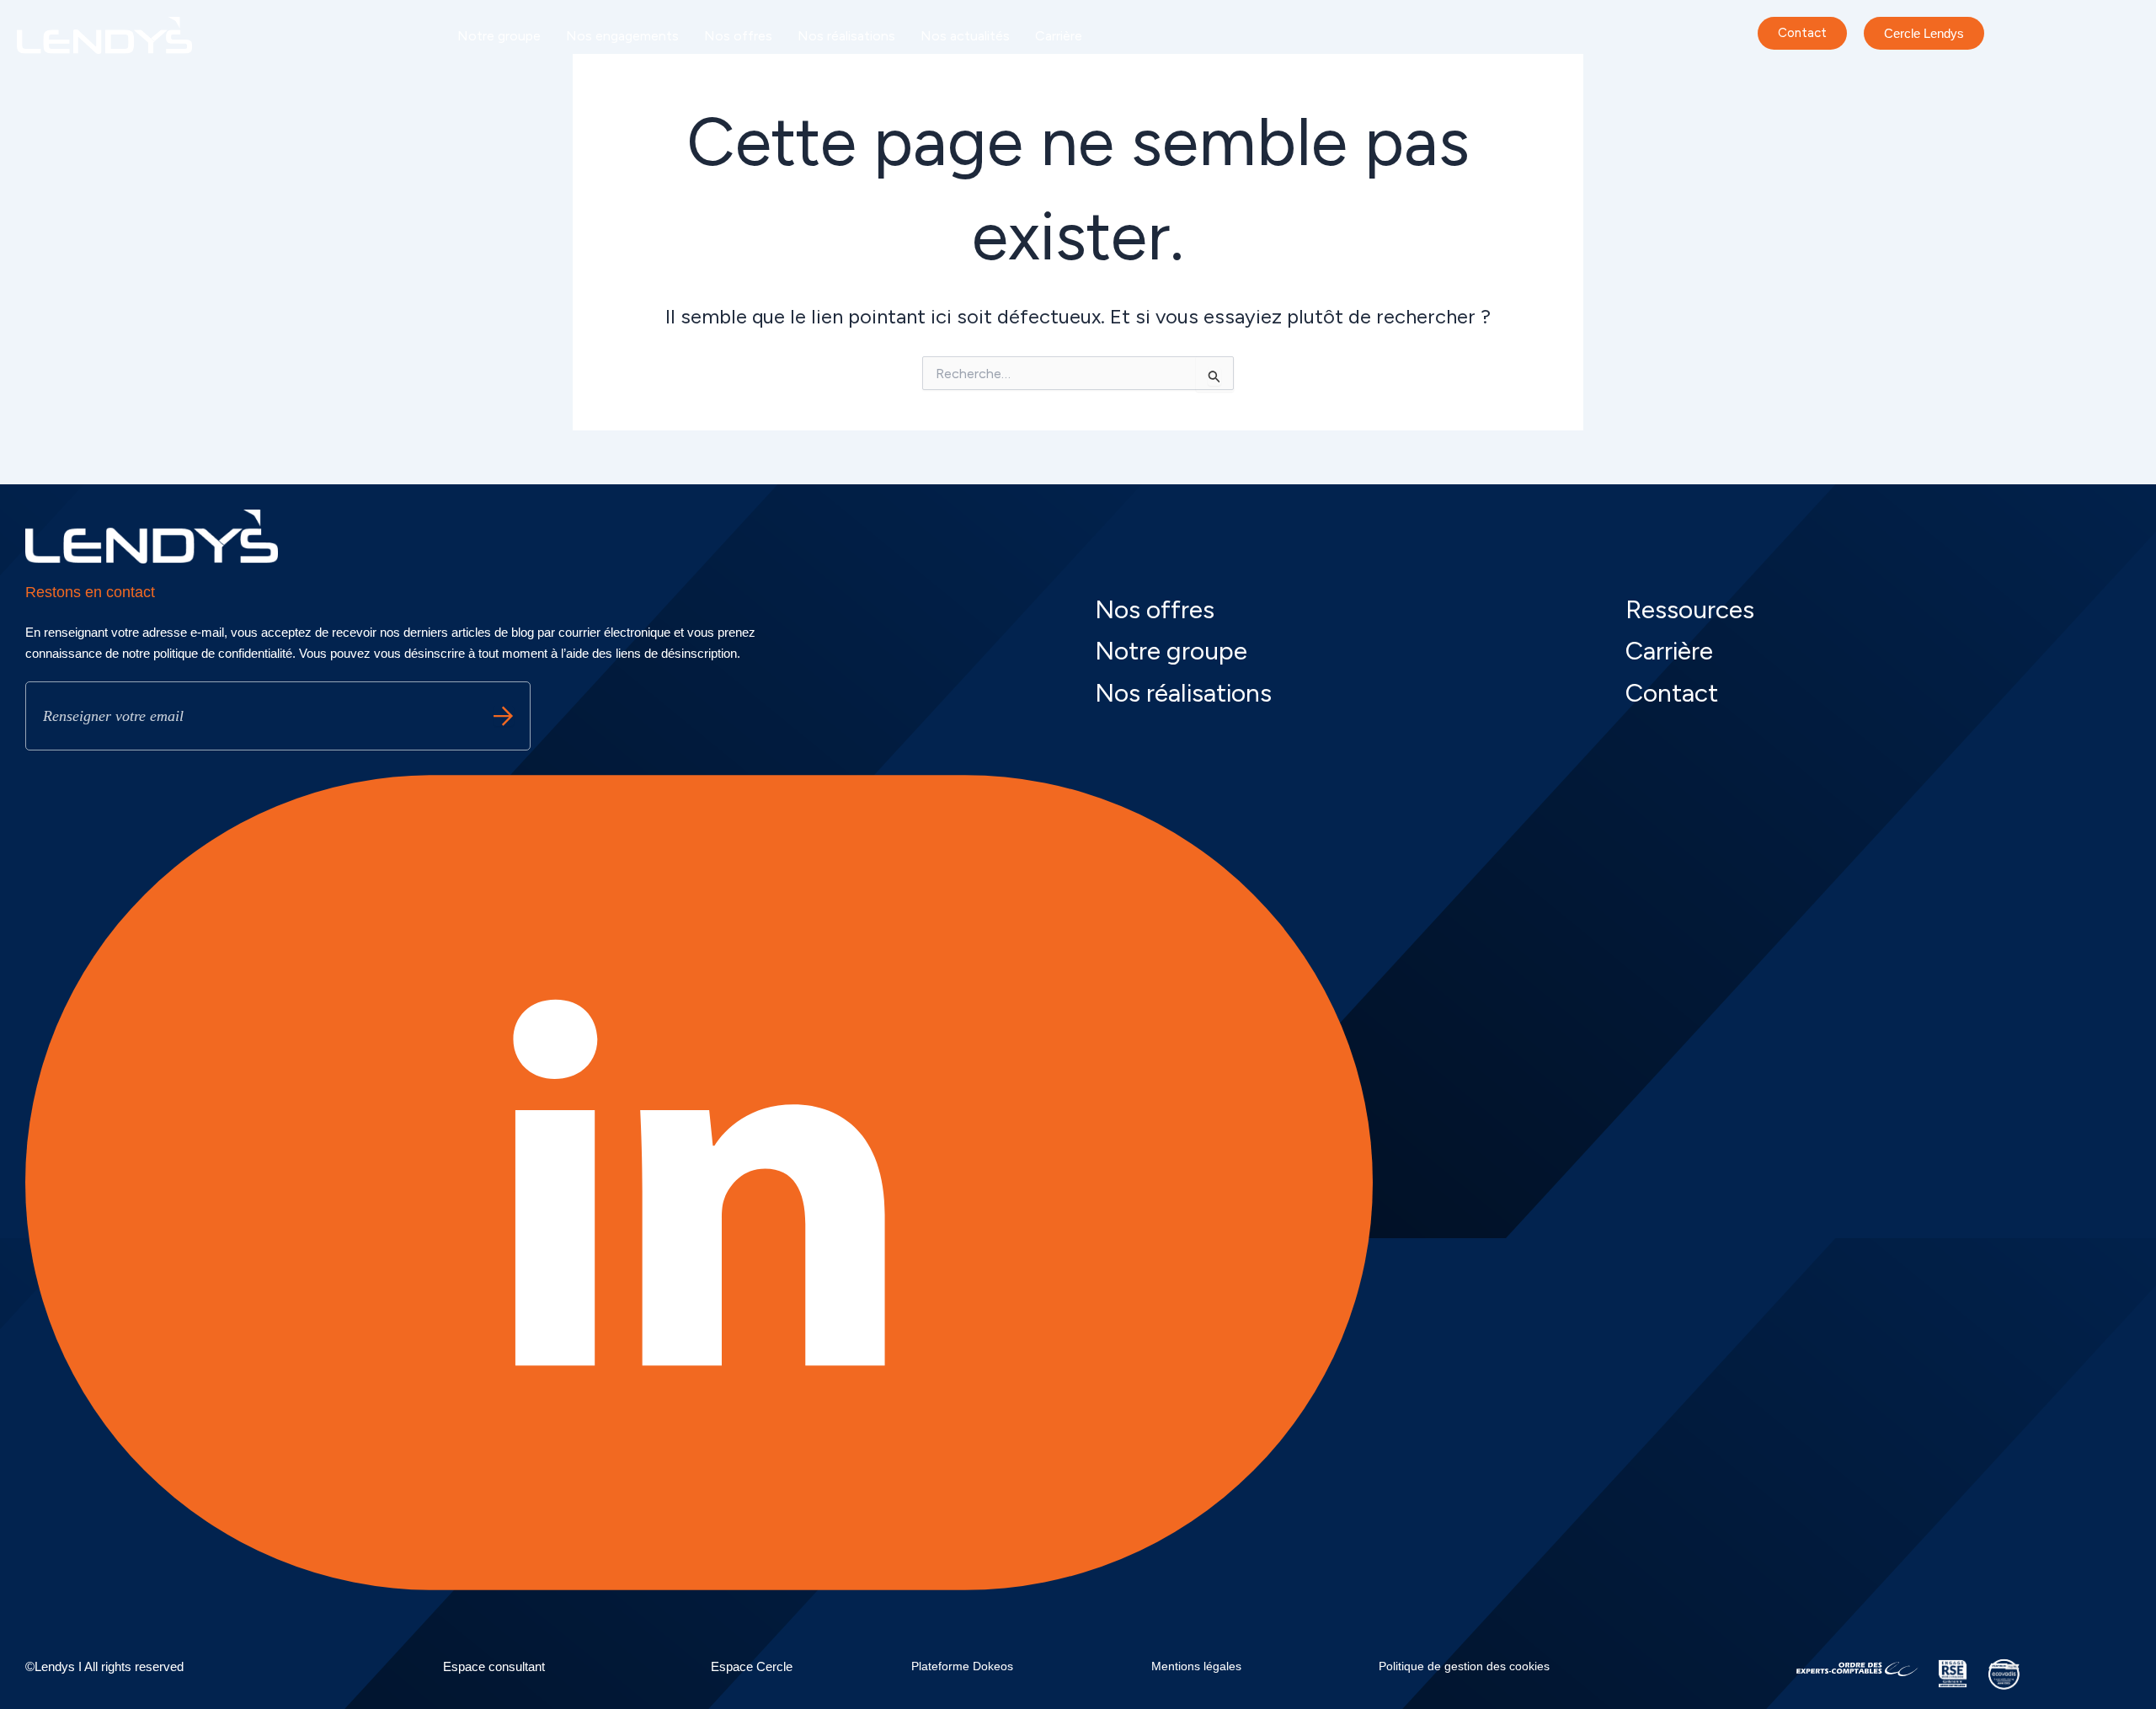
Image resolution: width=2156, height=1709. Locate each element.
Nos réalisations (846, 36)
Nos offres (738, 36)
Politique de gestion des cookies (1464, 1666)
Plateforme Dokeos (962, 1666)
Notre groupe (499, 36)
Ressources (1690, 609)
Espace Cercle (752, 1666)
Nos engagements (622, 36)
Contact (1672, 693)
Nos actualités (965, 36)
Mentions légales (1196, 1666)
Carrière (1059, 36)
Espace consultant (494, 1666)
